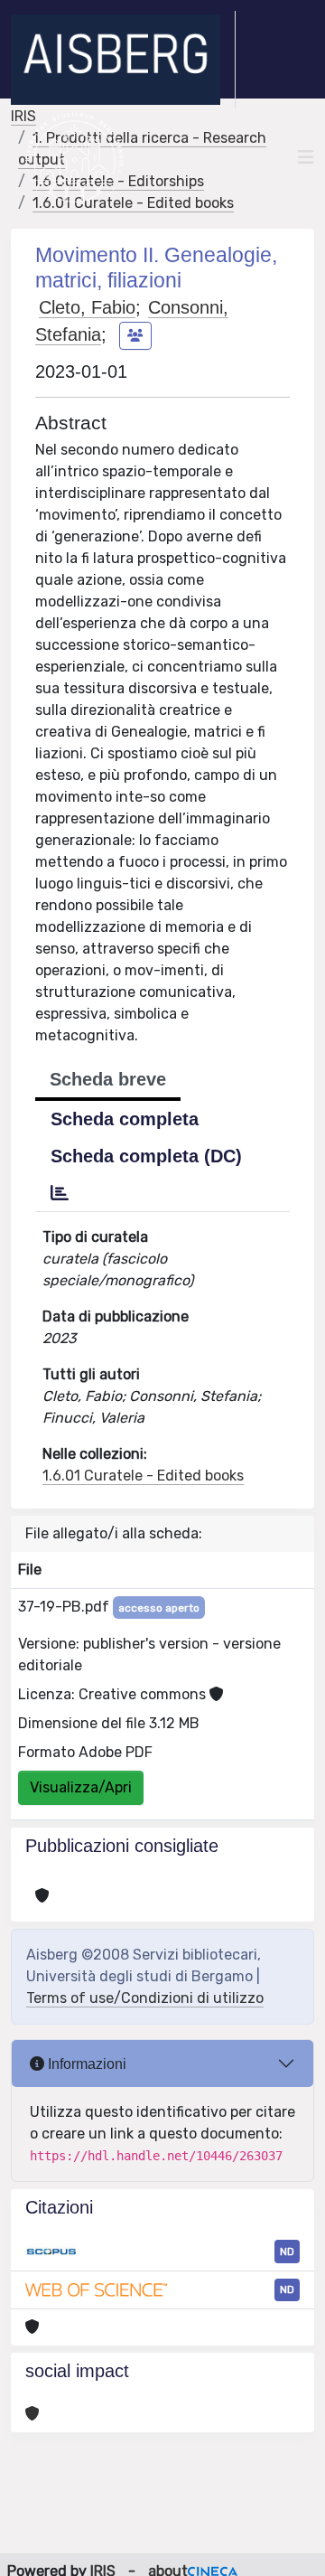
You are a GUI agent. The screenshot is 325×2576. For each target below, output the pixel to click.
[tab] (60, 1193)
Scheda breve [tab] (108, 1079)
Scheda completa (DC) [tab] (146, 1156)
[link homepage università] (74, 157)
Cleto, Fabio (87, 307)
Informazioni (85, 2064)
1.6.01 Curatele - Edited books (143, 1476)
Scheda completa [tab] (125, 1119)
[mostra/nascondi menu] (306, 157)
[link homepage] (123, 60)
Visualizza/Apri (81, 1787)
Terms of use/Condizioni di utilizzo (145, 1998)
